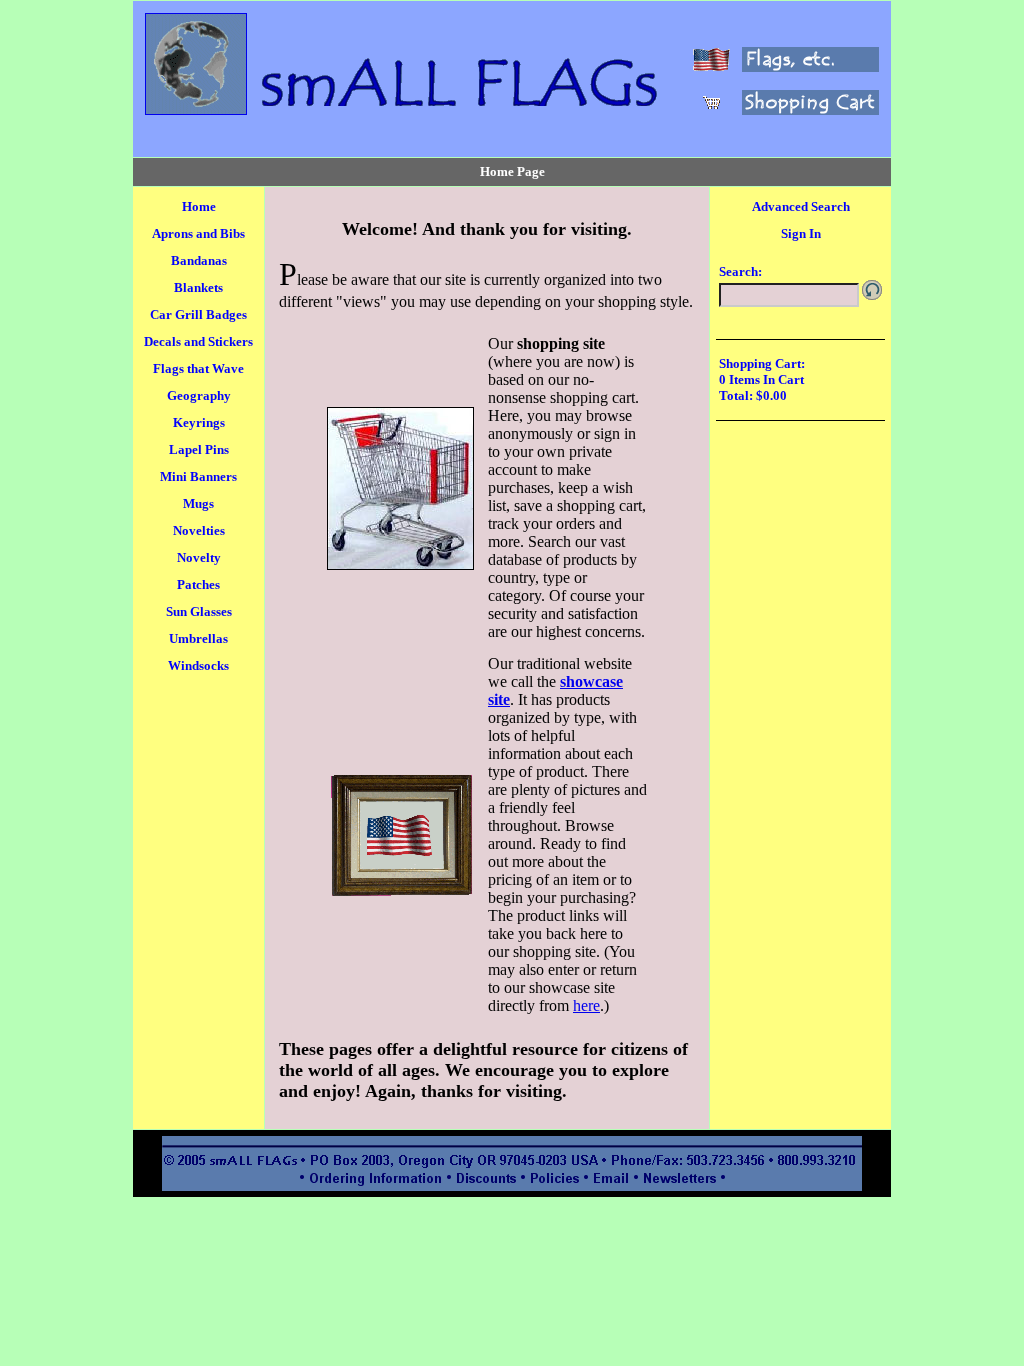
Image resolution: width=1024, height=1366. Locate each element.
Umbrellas (198, 638)
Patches (198, 584)
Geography (199, 395)
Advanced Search (801, 206)
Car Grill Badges (198, 314)
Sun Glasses (199, 611)
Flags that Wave (198, 368)
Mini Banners (198, 476)
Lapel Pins (199, 449)
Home (199, 206)
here (586, 1005)
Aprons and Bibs (198, 233)
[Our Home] (196, 109)
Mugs (198, 503)
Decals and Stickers (198, 341)
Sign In (801, 233)
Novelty (199, 557)
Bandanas (199, 260)
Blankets (198, 287)
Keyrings (199, 422)
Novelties (199, 530)
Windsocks (198, 665)
